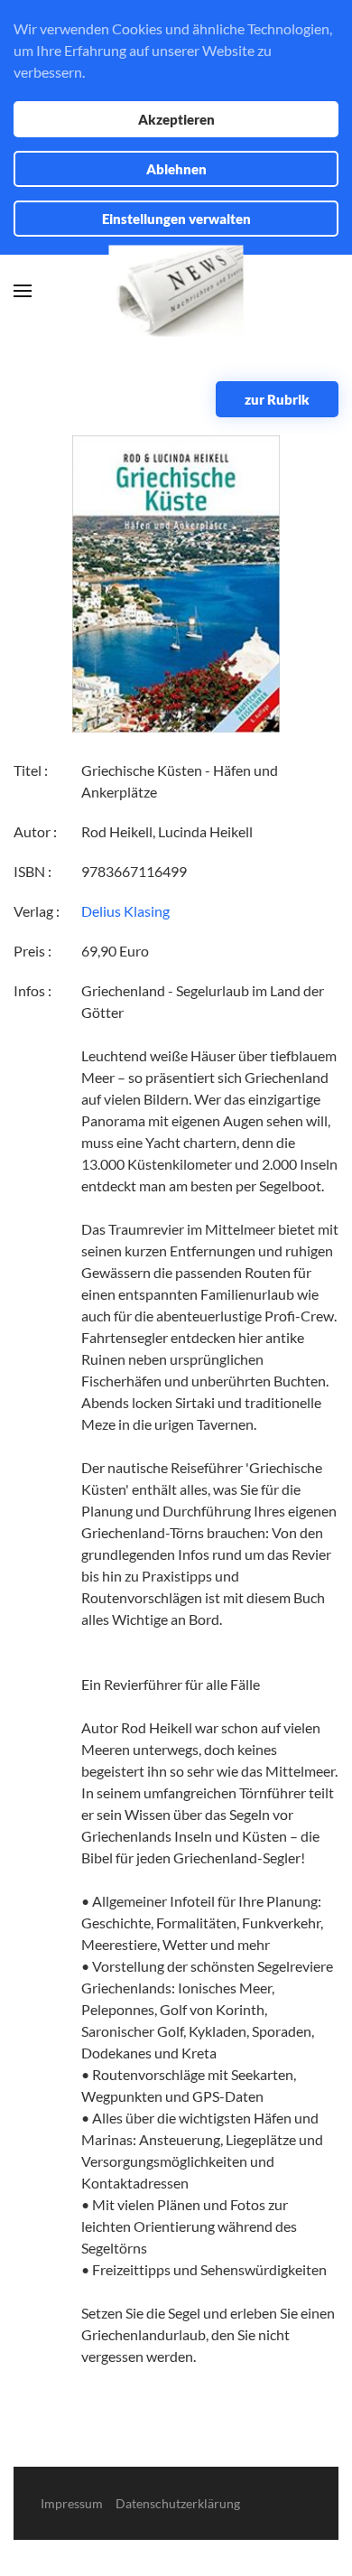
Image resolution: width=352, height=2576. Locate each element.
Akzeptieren (176, 119)
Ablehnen (176, 169)
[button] (23, 291)
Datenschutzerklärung (178, 2503)
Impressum (72, 2503)
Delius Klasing (125, 911)
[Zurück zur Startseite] (176, 291)
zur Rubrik (277, 399)
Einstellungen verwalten (176, 219)
